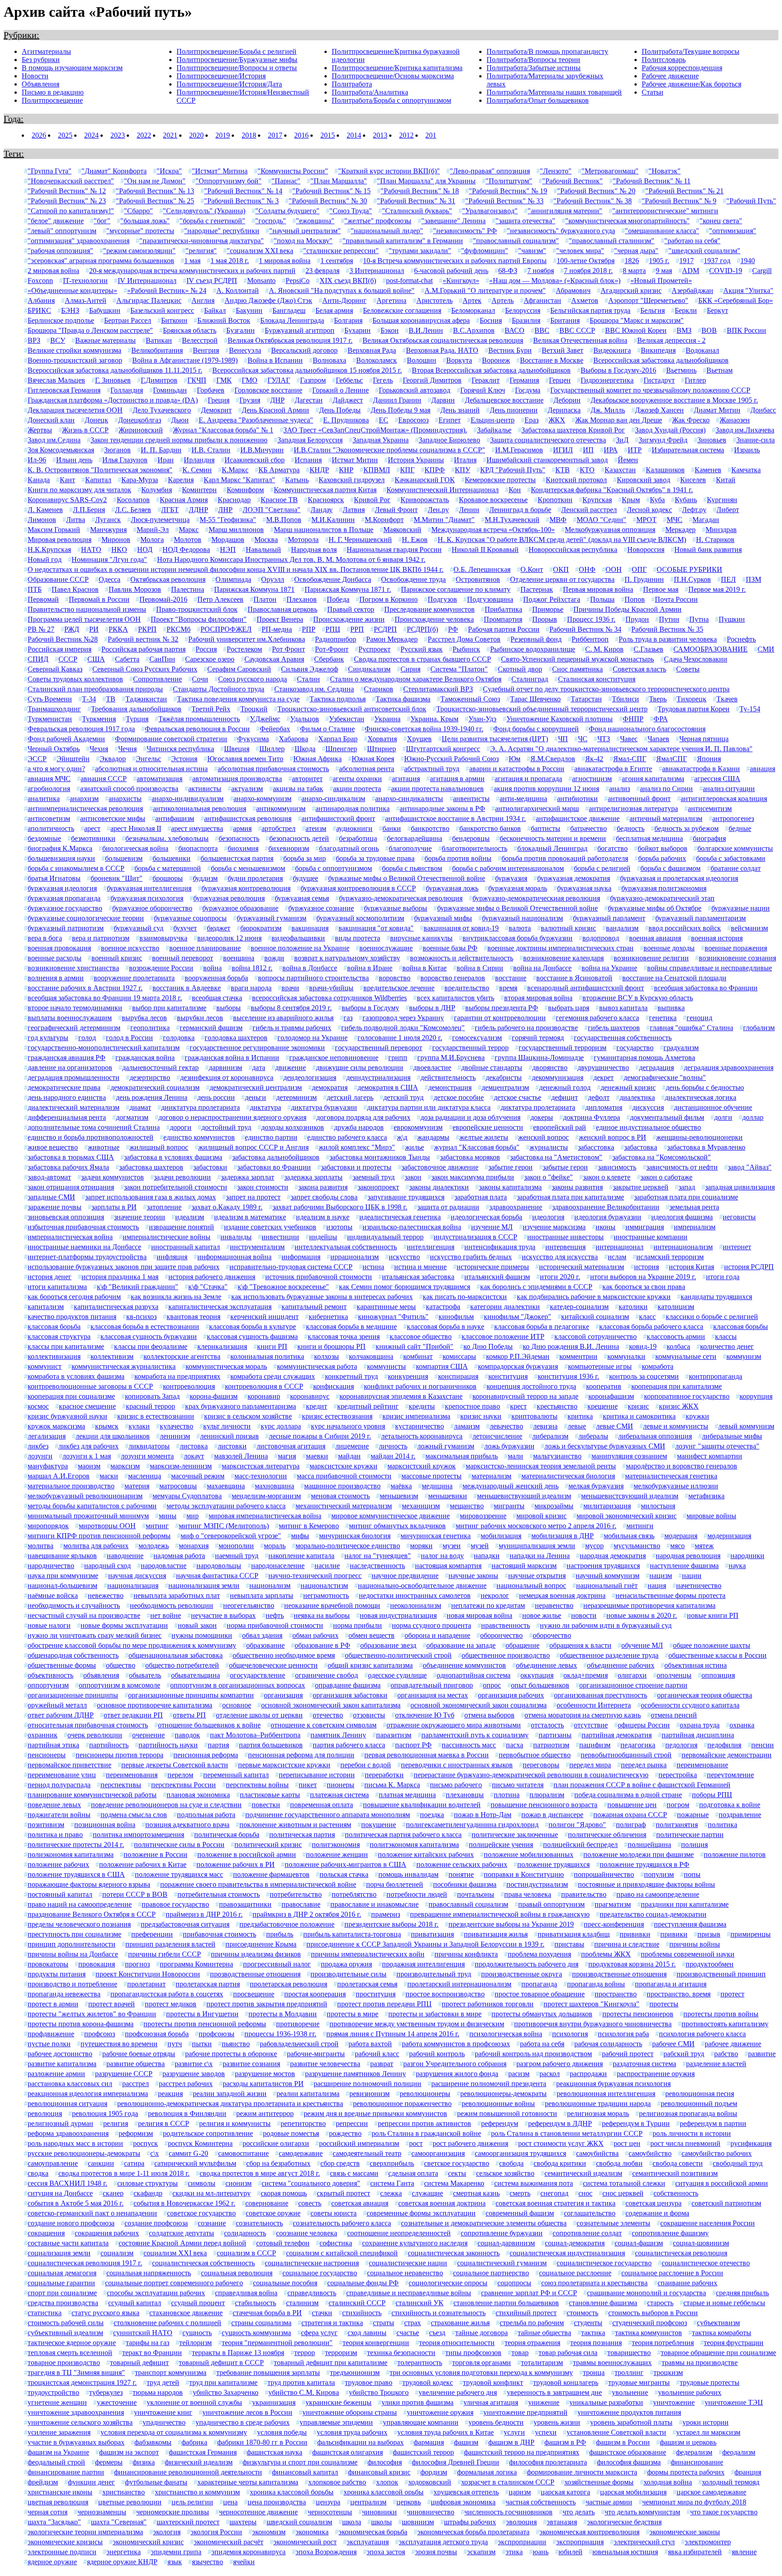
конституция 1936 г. (568, 1376)
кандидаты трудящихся (716, 1297)
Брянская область (190, 330)
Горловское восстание (268, 390)
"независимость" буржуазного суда (561, 231)
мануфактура (48, 1466)
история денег (50, 1277)
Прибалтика (503, 609)
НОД (145, 549)
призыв (709, 1934)
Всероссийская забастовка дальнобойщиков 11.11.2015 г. (115, 370)
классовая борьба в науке (446, 1326)
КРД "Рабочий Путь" (513, 470)
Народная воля (314, 549)
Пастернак (537, 589)
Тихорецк (691, 699)
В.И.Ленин (426, 330)
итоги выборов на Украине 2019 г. (643, 1277)
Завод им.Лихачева (745, 430)
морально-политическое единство (348, 1546)
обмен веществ (372, 1635)
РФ (453, 629)
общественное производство (506, 1655)
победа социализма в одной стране (628, 1795)
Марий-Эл (153, 530)
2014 (354, 135)
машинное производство (342, 1486)
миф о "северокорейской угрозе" (231, 1536)
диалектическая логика (701, 1097)
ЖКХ (557, 420)
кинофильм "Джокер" (517, 1317)
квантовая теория (193, 1317)
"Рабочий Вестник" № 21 (684, 191)
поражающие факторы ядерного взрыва (89, 1884)
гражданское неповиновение (334, 1058)
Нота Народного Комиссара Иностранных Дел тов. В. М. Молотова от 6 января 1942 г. (291, 559)
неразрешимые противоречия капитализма (649, 1605)
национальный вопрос (531, 1585)
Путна (699, 619)
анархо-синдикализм (333, 799)
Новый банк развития (708, 549)
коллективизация (54, 1356)
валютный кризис (568, 928)
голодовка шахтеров (236, 1038)
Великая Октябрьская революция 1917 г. (290, 340)
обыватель (145, 1675)
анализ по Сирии (666, 789)
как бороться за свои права (644, 1287)
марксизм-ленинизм (181, 1466)
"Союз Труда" (351, 211)
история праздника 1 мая (120, 1277)
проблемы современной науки (688, 1954)
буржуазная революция (229, 898)
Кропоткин (555, 500)
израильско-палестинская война (412, 1227)
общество (121, 1665)
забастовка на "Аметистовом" (556, 1157)
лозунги (40, 1456)
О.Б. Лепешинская (482, 569)
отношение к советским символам (324, 1725)
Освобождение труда (413, 579)
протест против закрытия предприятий (267, 2004)
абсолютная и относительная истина (151, 769)
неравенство (554, 1605)
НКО (119, 549)
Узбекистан (347, 719)
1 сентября (337, 261)
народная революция (688, 1556)
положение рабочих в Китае (143, 1864)
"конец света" (721, 221)
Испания (308, 460)
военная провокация (59, 948)
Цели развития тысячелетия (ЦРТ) (495, 739)
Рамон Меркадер (392, 639)
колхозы (327, 1356)
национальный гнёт (607, 1585)
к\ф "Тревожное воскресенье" (283, 1287)
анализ (620, 789)
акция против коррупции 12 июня (546, 789)
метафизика (706, 1496)
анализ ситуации (729, 789)
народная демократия (613, 1556)
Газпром (313, 380)
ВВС (542, 330)
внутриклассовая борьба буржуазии (517, 938)
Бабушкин (105, 310)
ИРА (611, 450)
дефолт (599, 1097)
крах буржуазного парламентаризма (241, 1406)
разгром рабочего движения (560, 2064)
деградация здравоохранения (729, 1067)
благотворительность (474, 848)
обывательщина (195, 1675)
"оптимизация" (733, 231)
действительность (448, 1077)
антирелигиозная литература (633, 808)
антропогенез (733, 818)
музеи (452, 1546)
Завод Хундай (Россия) (670, 430)
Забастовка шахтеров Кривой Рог (573, 430)
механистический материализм (344, 1506)
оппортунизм (48, 1685)
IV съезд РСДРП (212, 281)
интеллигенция (431, 1247)
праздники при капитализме (685, 1904)
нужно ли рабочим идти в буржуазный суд (606, 1625)
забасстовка (596, 1147)
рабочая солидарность (608, 2044)
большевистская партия (237, 858)
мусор (594, 1546)
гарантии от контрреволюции (500, 1018)
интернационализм (683, 1247)
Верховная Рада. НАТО (442, 350)
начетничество (699, 1585)
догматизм (132, 1117)
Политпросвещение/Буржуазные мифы (237, 60)
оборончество (501, 1635)
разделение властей (716, 2064)
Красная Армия (184, 500)
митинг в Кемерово (309, 1526)
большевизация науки (61, 858)
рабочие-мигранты (316, 2054)
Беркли (686, 310)
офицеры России (644, 1725)
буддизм (205, 878)
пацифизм (595, 1745)
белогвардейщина (415, 838)
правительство (584, 1894)
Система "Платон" (459, 669)
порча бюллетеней (395, 1884)
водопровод (601, 938)
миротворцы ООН (107, 1526)
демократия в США (388, 1087)
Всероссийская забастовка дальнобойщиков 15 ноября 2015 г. (307, 370)
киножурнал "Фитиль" (393, 1317)
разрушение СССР (124, 2074)
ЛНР (225, 510)
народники (747, 1556)
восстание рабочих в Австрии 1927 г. (85, 988)
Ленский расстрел (589, 510)
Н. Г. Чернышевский (360, 540)
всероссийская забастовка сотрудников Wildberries (329, 998)
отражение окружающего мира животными (454, 1725)
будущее (305, 878)
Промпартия (503, 619)
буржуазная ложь (452, 888)
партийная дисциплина (698, 1735)
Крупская (597, 500)
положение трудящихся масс (179, 1874)
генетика (663, 1018)
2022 (144, 135)
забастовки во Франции (274, 1167)
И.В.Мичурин (262, 450)
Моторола (303, 540)
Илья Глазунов (125, 460)
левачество (506, 1426)
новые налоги (49, 1625)
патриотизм (551, 1745)
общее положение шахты (712, 1645)
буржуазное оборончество (152, 908)
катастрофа (443, 1307)
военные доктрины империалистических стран (560, 948)
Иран (166, 460)
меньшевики (448, 1496)
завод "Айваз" (750, 1167)
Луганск (108, 520)
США (96, 659)
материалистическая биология (568, 1476)
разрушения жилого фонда (457, 2074)
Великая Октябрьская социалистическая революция (443, 340)
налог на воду (442, 1556)
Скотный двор (520, 669)
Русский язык (422, 649)
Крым (631, 500)
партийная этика (53, 1745)
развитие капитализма (62, 2064)
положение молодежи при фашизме (639, 1854)
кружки (697, 1416)
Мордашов (228, 540)
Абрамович (573, 290)
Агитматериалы (46, 51)
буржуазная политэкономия (664, 888)
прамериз (386, 1914)
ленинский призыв (229, 1436)
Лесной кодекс (649, 510)
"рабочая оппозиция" (60, 251)
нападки (487, 1556)
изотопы (339, 1227)
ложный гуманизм (446, 1446)
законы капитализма (510, 1187)
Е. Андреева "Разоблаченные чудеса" (256, 420)
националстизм (324, 1585)
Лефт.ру (694, 510)
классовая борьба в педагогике (542, 1326)
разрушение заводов (194, 2074)
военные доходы (669, 948)
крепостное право (472, 1406)
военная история (717, 938)
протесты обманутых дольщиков (542, 2014)
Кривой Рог (372, 500)
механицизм (421, 1506)
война (212, 968)
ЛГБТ (170, 510)
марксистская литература (261, 1466)
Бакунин (249, 310)
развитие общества (136, 2064)
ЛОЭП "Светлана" (272, 510)
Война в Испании (275, 360)
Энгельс (148, 759)
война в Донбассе (310, 968)
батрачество (589, 828)
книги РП (272, 1346)
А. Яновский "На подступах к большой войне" (342, 290)
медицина (437, 1486)
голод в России (129, 1038)
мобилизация (501, 1536)
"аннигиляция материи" (565, 211)
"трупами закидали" (420, 251)
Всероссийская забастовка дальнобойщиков (661, 360)
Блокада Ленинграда (292, 320)
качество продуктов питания (72, 1317)
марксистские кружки (343, 1466)
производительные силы (348, 1974)
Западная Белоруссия (310, 440)
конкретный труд (351, 1376)
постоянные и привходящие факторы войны (646, 1884)
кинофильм (456, 1317)
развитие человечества (325, 2064)
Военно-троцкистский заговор (75, 360)
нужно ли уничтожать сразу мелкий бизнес (95, 1635)
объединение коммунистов (464, 1665)
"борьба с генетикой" (212, 221)
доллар (753, 1117)
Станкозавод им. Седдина (314, 689)
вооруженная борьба (216, 978)
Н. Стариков (715, 540)
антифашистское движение (578, 818)
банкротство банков (490, 828)
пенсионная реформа (206, 1755)
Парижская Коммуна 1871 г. (348, 589)
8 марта (634, 271)
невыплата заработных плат (177, 1595)
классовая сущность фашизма (252, 1336)
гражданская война (145, 1058)
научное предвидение (405, 1576)
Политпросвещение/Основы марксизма (393, 76)
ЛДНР (198, 510)
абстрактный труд (432, 769)
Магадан (706, 520)
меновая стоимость (340, 1496)
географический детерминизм (74, 1028)
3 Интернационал (377, 271)
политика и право (55, 1835)
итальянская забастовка (418, 1277)
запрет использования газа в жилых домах (150, 1197)
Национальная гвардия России (394, 549)
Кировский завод (644, 480)
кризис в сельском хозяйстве (248, 1416)
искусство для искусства (560, 1257)
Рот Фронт (288, 649)
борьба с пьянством (412, 868)
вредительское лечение (399, 988)
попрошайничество (604, 1874)
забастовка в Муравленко (706, 1147)
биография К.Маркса (60, 848)
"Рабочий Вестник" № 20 (596, 191)
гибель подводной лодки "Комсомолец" (403, 1028)
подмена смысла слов (134, 1815)
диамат (140, 1107)
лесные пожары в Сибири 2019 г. (320, 1436)
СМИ (766, 649)
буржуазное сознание (321, 908)
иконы (606, 1227)
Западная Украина (381, 440)
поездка (432, 1815)
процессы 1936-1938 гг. (280, 2034)
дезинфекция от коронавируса (227, 1077)
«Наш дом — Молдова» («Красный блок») (555, 281)
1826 (632, 261)
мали (515, 1456)
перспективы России (184, 1785)
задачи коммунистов (112, 1177)
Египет (450, 420)
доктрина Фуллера (591, 1117)
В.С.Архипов (474, 330)
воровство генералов (453, 978)
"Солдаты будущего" (287, 211)
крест (518, 1406)
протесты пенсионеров (638, 2014)
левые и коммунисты (676, 1426)
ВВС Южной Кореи (636, 330)
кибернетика (328, 1317)
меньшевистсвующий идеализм (630, 1496)
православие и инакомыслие (374, 1904)
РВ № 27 (41, 629)
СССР (68, 659)
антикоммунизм (281, 808)
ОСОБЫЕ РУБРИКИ (689, 569)
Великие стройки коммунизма (74, 350)
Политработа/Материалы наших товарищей (554, 92)
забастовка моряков (470, 1157)
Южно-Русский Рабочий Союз (451, 759)
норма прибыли (358, 1625)
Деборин (567, 400)
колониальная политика (267, 1356)
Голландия (127, 390)
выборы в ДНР (432, 1008)
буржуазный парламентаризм (701, 918)
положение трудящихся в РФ (644, 1864)
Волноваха (329, 360)
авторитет (307, 779)
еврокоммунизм (418, 1127)
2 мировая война (53, 271)
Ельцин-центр (493, 420)
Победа (338, 599)
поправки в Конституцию (524, 1874)
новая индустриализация (398, 1615)
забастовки (210, 1167)
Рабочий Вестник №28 (63, 639)
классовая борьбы (741, 1326)
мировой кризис (541, 1516)
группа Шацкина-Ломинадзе (539, 1058)
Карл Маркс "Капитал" (239, 480)
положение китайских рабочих (426, 1854)
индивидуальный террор (385, 1237)
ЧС (583, 739)
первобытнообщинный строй (626, 1755)
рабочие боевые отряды (139, 2054)
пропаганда (539, 1984)
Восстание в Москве (552, 360)
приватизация (432, 1934)
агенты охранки (357, 779)
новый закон (197, 1625)
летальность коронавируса (422, 1436)
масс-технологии (261, 1476)
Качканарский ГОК (425, 480)
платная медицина (407, 1795)
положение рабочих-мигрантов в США (346, 1864)
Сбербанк (329, 659)
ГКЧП (197, 380)
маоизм (89, 1466)
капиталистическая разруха (116, 1307)
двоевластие (432, 1067)
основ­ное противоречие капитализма (155, 1705)
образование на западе (461, 1645)
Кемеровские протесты (500, 480)
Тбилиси (625, 699)
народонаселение (278, 1566)
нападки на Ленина (540, 1556)
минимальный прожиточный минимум (88, 1516)
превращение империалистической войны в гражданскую (500, 1914)
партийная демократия (617, 1735)
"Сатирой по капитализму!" (71, 211)
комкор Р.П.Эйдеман (518, 1356)
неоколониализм (416, 1605)
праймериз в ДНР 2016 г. (204, 1914)
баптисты (546, 828)
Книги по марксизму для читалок (79, 490)
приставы (569, 1944)
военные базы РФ (450, 948)
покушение (379, 1825)
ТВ (111, 699)
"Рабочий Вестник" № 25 (155, 201)
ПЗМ (753, 579)
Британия (565, 320)
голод (87, 1038)
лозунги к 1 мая (87, 1456)
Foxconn (40, 281)
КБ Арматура (279, 470)
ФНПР (633, 719)
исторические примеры (493, 1267)
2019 (223, 135)
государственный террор (470, 1048)
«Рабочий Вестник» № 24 (167, 290)
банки (392, 828)
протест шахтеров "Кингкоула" (591, 2004)
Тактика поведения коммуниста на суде (238, 699)
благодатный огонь (349, 848)
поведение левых (54, 1805)
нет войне (166, 1615)
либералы (593, 1436)
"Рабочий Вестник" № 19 (508, 191)
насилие (327, 1566)
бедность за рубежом (687, 828)
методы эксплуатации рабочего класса (226, 1506)
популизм (659, 1874)
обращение (522, 1645)
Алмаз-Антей (86, 300)
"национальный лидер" (387, 231)
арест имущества (197, 828)
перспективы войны (257, 1785)
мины (168, 1516)
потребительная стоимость (219, 1894)
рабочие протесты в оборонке (231, 2054)
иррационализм (355, 1257)
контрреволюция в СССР (264, 1386)
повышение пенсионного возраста (544, 1805)
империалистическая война (70, 1237)
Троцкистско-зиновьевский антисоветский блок (352, 709)
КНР (346, 470)
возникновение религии (651, 958)
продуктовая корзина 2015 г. (632, 1964)
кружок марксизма (56, 1426)
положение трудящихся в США (76, 1874)
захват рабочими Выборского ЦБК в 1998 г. (340, 1207)
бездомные (44, 838)
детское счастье (517, 1097)
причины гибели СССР (165, 1954)
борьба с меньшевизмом (248, 868)
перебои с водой (366, 1765)
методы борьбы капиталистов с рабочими (92, 1506)
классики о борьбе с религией (712, 1317)
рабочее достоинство (60, 2054)
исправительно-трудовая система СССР (291, 1267)
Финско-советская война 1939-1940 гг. (424, 729)
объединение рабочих (621, 1665)
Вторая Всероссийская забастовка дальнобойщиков (491, 370)
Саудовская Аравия (274, 659)
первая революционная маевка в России (427, 1755)
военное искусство (130, 948)
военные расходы (55, 958)
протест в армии (53, 2004)
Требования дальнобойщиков (136, 709)
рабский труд (684, 2054)
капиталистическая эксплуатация (220, 1307)
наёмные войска (53, 1595)
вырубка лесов (144, 1018)
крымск (107, 1426)
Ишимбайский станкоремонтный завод (547, 460)
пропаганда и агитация (671, 1984)
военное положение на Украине (300, 948)
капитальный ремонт (314, 1307)
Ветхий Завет (563, 350)
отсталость (547, 1725)
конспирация (458, 1376)
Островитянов (478, 579)
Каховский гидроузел (352, 480)
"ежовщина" (315, 221)
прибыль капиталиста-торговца (352, 1934)
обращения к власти (580, 1645)
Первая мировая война (598, 589)
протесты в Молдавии (283, 2014)
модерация (681, 1536)
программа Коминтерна (196, 1964)
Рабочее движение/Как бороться (691, 84)
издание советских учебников (270, 1227)
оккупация (537, 1675)
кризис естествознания (337, 1416)
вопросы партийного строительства (313, 978)
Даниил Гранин (397, 400)
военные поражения (736, 948)
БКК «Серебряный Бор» (736, 300)
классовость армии (676, 1336)
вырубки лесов (200, 1018)
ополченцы (674, 1675)
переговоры (541, 1765)
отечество (328, 1715)
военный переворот (183, 958)
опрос (492, 1685)
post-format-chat (409, 281)
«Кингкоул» (461, 281)
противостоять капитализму (725, 2024)
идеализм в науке (323, 1217)
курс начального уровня (348, 1426)
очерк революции (95, 1735)
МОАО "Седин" (601, 520)
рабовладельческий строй (299, 2044)
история (646, 1267)
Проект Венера (280, 619)
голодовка (179, 1038)
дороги (181, 1127)
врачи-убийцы (331, 988)
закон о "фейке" (548, 1177)
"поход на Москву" (303, 241)
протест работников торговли (488, 2004)
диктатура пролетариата (538, 1107)
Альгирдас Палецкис (149, 300)
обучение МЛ (642, 1645)
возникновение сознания (737, 958)
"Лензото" (556, 171)
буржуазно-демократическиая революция (536, 898)
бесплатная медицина (649, 838)
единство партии (271, 1137)
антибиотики (577, 799)
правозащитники (245, 1904)
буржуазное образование (240, 908)
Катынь (297, 480)
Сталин (308, 679)
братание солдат (736, 868)
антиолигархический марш (537, 808)
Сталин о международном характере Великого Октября (416, 679)
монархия (194, 1546)
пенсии (763, 1745)
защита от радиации (448, 1207)
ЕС (384, 420)
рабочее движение (733, 2044)
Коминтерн (199, 490)
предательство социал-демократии (653, 1914)
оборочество (552, 1635)
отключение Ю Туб (425, 1715)
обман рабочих (315, 1635)
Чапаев (658, 739)
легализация (47, 1436)
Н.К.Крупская (49, 549)
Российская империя (60, 649)
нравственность (505, 1625)
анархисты (125, 799)
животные (104, 1147)
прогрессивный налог (277, 1964)
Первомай (43, 599)
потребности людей (417, 1894)
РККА (118, 629)
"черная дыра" (636, 251)
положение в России (155, 1854)
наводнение (125, 1556)
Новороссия (646, 549)
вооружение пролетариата (134, 978)
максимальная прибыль (462, 1456)
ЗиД (622, 440)
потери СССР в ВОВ (135, 1894)
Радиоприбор (336, 639)
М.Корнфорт (384, 520)
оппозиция (718, 1675)
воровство (395, 978)
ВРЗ (34, 340)
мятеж (704, 1546)
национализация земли (204, 1585)
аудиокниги (354, 828)
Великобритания (157, 350)
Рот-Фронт (332, 649)
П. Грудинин (644, 579)
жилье (415, 1147)
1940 (748, 261)
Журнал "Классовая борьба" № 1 (223, 430)
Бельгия (653, 310)
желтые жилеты (484, 1137)
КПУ (463, 470)
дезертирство (150, 1077)
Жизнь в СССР (85, 430)
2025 (65, 135)
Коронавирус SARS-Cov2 (67, 500)
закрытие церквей (641, 1187)
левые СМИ (615, 1426)
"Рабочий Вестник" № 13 (155, 191)
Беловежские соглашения (402, 310)
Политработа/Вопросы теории (533, 60)
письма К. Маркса (392, 1785)
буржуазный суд (138, 928)
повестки (266, 1805)
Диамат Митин (717, 410)
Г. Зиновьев (113, 380)
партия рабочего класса (349, 1745)
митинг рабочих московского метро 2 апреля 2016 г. (536, 1526)
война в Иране (370, 968)
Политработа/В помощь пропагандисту (547, 51)
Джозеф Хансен (659, 410)
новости (584, 1615)
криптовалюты (534, 1416)
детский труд (403, 1097)
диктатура (265, 1107)
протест (732, 1994)
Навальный (263, 549)
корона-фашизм (214, 1396)
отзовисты (369, 1715)
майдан (349, 1456)
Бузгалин (241, 330)
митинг (157, 1526)
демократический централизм (256, 1087)
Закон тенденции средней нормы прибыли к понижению (179, 440)
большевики (172, 858)
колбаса (678, 1346)
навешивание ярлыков (62, 1556)
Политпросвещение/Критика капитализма (397, 68)
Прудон (637, 619)
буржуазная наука (584, 888)
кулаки (139, 1426)
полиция (694, 1844)
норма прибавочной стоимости (275, 1625)
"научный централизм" (305, 231)
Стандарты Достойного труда (219, 689)
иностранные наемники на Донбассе (84, 1247)
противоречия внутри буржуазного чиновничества (593, 2024)
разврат (382, 2064)
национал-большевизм (62, 1585)
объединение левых (546, 1665)
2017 (275, 135)
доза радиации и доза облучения (470, 1117)
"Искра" (169, 171)
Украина (387, 719)
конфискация (334, 1386)
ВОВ (709, 330)
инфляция (172, 1257)
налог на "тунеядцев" (378, 1556)
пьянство (236, 2044)
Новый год (45, 559)
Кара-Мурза (140, 480)
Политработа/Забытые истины (534, 68)
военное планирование (205, 948)
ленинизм (175, 1436)
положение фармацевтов (271, 1874)
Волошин (422, 360)
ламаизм (467, 1426)
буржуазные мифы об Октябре (655, 908)
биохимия (243, 848)
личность (393, 1446)
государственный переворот (379, 1048)
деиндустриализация (378, 1077)
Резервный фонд (536, 639)
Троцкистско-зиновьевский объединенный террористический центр (542, 709)
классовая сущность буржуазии (149, 1336)
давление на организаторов (70, 1067)
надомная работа (179, 1556)
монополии (236, 1546)
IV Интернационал (147, 281)
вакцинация (310, 928)
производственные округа (522, 1974)
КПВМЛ (377, 470)
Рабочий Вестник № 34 (585, 629)
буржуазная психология (147, 898)
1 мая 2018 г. (230, 261)
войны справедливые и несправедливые (710, 968)
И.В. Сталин (211, 450)
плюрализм (547, 1795)
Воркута (459, 360)
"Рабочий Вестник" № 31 (416, 201)
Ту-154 (750, 709)
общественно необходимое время (284, 1655)
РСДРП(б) (422, 629)
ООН (614, 569)
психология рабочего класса (702, 2034)
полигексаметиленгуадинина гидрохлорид (472, 1825)
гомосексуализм (477, 1038)
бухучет (185, 928)
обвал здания (262, 1635)
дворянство (550, 1067)
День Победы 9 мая (401, 410)
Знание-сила (756, 440)
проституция (376, 1994)
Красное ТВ (279, 500)
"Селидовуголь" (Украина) (204, 211)
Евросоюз (413, 420)
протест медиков (171, 2004)
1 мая (192, 261)
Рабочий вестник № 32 (143, 639)
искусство (404, 1257)
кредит (317, 1406)
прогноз (137, 1964)
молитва (41, 1546)
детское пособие (459, 1097)
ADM (691, 271)
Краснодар (234, 500)
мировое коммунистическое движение (391, 1516)
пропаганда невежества (64, 1994)
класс (647, 1317)
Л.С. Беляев (133, 510)
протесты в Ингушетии (202, 2014)
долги (723, 1117)
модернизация (729, 1536)
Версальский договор (304, 350)
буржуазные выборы (396, 908)
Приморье (548, 609)
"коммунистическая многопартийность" (627, 221)
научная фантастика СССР (217, 1576)
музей (480, 1546)
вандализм (622, 928)
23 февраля (322, 271)
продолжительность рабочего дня (527, 1964)
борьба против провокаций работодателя (565, 858)
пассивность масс (469, 1745)
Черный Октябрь (54, 749)
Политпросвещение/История (221, 76)
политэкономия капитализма (414, 1844)
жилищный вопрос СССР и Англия (253, 1147)
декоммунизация (558, 1077)
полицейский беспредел (580, 1844)
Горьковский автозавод (415, 390)
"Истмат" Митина (220, 171)
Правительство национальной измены (87, 609)
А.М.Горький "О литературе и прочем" (485, 290)
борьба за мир (305, 858)
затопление (164, 1207)
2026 (39, 135)
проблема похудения (539, 1954)
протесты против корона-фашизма (81, 2024)
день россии (216, 1097)
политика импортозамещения (138, 1835)
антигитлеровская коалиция (724, 799)
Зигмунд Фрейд (663, 440)
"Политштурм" (509, 181)
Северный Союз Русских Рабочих (145, 669)
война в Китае (424, 968)
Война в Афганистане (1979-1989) (185, 360)
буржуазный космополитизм (360, 918)
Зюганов (117, 450)
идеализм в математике (250, 1217)
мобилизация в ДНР (563, 1536)
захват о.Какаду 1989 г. (227, 1207)
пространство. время (679, 1994)
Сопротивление (157, 679)
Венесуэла (245, 350)
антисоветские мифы (113, 818)
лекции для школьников (113, 1436)
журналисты (549, 1147)
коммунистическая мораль (226, 1366)
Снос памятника (577, 669)
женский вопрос (544, 1137)
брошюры (168, 878)
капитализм (46, 1307)
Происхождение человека (434, 619)
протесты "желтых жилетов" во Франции (92, 2014)
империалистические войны (167, 1237)
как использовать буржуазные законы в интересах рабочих (322, 1297)
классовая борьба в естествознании (145, 1326)
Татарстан (586, 699)
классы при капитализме (66, 1346)
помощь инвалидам (408, 1874)
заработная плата (481, 1197)
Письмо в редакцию (53, 92)
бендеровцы (471, 838)
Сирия (410, 669)
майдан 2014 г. (393, 1456)
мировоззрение (483, 1516)
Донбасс (763, 410)
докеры (542, 1117)
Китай (726, 480)
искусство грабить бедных (471, 1257)
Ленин (469, 510)
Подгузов (442, 599)
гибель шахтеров (614, 1028)
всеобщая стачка (217, 998)
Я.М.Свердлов (553, 759)
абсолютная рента (367, 769)
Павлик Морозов (135, 589)
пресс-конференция (614, 1924)
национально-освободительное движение (422, 1585)
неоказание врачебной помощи (332, 1605)
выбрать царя (569, 1008)
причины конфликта (466, 1954)
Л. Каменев (45, 510)
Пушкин (732, 619)
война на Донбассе (542, 968)
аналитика (44, 799)
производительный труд (434, 1974)
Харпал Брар (338, 739)
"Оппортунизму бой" (229, 181)
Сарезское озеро (210, 659)
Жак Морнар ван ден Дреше (619, 420)
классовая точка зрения (344, 1336)
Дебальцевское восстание (504, 400)
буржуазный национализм (522, 918)
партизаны (555, 1735)
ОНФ (587, 569)
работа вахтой (370, 2044)
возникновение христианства (73, 968)
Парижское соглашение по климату (456, 589)
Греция (219, 400)
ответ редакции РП (133, 1715)
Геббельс (349, 380)
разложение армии (56, 2074)
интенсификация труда (500, 1247)
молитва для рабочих (96, 1546)
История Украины (416, 460)
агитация (406, 779)
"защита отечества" (525, 221)
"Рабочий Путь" (751, 201)
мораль (275, 1546)
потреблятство (354, 1894)
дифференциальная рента (67, 1117)
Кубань (686, 500)
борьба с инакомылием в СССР (76, 868)
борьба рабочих (662, 858)
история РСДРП (749, 1267)
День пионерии (514, 410)
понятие (461, 1874)
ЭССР (37, 759)
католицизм (676, 1307)
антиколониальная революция (200, 808)
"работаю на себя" (692, 241)
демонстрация (450, 1087)
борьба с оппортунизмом (334, 868)
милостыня (658, 1506)
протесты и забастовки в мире (435, 2014)
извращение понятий (181, 1227)
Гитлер (695, 380)
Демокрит (216, 410)
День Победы (340, 410)
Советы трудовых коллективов (75, 679)
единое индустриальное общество (648, 1127)
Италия (465, 460)
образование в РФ (322, 1645)
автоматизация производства (237, 779)
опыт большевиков (540, 1685)
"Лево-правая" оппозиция (490, 171)
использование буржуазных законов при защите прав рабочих (124, 1267)
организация (283, 1695)
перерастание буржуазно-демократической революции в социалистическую (531, 1775)
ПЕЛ (728, 579)
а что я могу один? (56, 769)
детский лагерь (350, 1097)
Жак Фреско (691, 420)
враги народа (251, 988)
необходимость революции (172, 1605)
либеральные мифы (732, 1436)
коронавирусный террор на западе (525, 1396)
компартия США (442, 1366)
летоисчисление (497, 1436)
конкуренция (408, 1376)
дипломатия (604, 1107)
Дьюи (180, 420)
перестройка (678, 1775)
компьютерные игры (600, 1366)
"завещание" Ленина (453, 221)
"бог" (102, 221)
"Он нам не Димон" (155, 181)
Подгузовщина (490, 599)
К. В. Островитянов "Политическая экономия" (100, 470)
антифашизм (175, 818)
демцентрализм (505, 1087)
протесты (664, 2004)
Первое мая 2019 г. (717, 589)
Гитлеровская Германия (64, 390)
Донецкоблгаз (140, 420)
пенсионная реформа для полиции (301, 1755)
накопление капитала (301, 1556)
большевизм (124, 858)
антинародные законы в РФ (442, 808)
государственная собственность (623, 1038)
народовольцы (219, 1566)
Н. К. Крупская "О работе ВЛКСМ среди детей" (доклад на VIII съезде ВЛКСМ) (562, 540)
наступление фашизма (684, 1566)
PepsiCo (298, 281)
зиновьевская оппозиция (66, 1217)
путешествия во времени (119, 2044)
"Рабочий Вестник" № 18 (420, 191)
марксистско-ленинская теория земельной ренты (541, 1466)
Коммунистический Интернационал (443, 490)
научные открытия (537, 1576)
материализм (491, 1476)
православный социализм (468, 1904)
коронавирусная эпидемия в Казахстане (401, 1396)
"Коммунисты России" (293, 171)
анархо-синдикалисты (409, 799)
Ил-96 (37, 460)
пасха (515, 1745)
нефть (275, 1615)
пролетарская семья (367, 1984)
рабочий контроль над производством (533, 2054)
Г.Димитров (159, 380)
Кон (515, 490)
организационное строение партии (633, 1685)
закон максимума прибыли (473, 1177)
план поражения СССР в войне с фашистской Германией (642, 1785)
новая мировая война (479, 1615)
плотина (507, 1795)
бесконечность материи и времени (553, 838)
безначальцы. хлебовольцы (167, 838)
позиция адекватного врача (187, 1825)
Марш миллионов (236, 530)
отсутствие (591, 1725)
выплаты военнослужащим (70, 1018)
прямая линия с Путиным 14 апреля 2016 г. (393, 2034)
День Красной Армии (275, 410)
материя (137, 1486)
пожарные (693, 1815)
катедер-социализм (579, 1307)
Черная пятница (704, 739)
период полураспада (59, 1785)
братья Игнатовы (54, 878)
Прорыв (545, 619)
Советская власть (639, 669)
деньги (255, 1097)
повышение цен (632, 1805)
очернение (148, 1735)
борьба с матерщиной (168, 868)
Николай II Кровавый (485, 549)
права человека (528, 1894)
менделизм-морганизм (266, 1496)
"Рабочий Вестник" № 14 (243, 191)
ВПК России (746, 330)
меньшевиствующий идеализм (524, 1496)
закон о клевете (607, 1177)
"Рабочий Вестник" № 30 (328, 201)
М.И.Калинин (333, 520)
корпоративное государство (687, 1396)
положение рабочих (58, 1864)
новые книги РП (713, 1615)
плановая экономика (198, 1795)
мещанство (467, 1506)
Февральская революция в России (197, 729)
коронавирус (310, 1396)
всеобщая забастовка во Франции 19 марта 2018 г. (105, 998)
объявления (101, 1675)
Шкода (305, 749)
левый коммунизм (746, 1426)
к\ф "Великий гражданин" (138, 1287)
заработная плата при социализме (686, 1197)
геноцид (699, 1018)
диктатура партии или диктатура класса (429, 1107)
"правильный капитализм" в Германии (403, 241)
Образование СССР (58, 579)
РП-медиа (277, 629)
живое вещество (53, 1147)
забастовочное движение (440, 1167)
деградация (656, 1067)
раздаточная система (644, 2064)
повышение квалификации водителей (422, 1805)
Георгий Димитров (432, 380)
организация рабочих (511, 1695)
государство (635, 1048)
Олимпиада (233, 579)
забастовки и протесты (356, 1167)
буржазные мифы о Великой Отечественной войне (407, 878)
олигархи (632, 1675)
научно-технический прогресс (315, 1576)
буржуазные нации (741, 908)
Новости (35, 76)
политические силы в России (179, 1844)
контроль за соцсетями (644, 1376)
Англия (203, 300)
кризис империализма (416, 1416)
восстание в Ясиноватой (574, 978)
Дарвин (443, 400)
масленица (145, 1476)
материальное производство (71, 1486)
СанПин (162, 659)
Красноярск (326, 500)
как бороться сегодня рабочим (74, 1297)
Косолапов (133, 500)
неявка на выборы (322, 1615)
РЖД (72, 629)
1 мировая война (285, 261)
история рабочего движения (212, 1277)
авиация (763, 769)
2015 (328, 135)
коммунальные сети (686, 1356)
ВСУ (58, 340)
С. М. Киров (604, 649)
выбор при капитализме (169, 1008)
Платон (265, 599)
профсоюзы (217, 2034)
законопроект (378, 1187)
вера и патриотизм (101, 938)
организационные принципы (73, 1695)
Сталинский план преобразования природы (95, 689)
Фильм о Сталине (327, 729)
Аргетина (391, 300)
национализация (133, 1585)
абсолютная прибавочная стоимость (273, 769)
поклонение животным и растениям (295, 1825)
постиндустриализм (537, 1884)
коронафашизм (611, 1396)
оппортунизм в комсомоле (119, 1685)
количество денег (727, 1346)
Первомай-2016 (163, 599)
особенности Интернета (594, 1705)
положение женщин (337, 1854)
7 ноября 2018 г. (588, 271)
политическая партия (302, 1835)
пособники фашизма (465, 1884)
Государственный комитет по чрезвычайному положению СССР (650, 390)
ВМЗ (684, 330)
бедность (631, 828)
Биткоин (174, 320)
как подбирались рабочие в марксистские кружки (594, 1297)
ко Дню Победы (488, 1346)
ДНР (277, 400)
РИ (94, 629)
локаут (194, 1456)
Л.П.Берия (89, 510)
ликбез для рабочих (88, 1446)
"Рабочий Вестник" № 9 (679, 201)
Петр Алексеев (220, 599)
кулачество (176, 1426)
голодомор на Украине (312, 1038)
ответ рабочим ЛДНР (61, 1715)
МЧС (675, 520)
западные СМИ (51, 1197)
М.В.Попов (284, 520)
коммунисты (386, 1366)
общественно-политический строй (398, 1655)
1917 (687, 261)
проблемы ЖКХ (606, 1954)
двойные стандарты (492, 1067)
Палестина (188, 589)
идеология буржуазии (608, 1217)
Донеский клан (51, 420)
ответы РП (189, 1715)
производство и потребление (72, 1984)
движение (291, 1067)
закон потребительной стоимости (176, 1187)
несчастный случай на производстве (84, 1615)
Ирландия (199, 460)
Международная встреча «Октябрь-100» (493, 530)
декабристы (504, 1077)
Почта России (676, 599)
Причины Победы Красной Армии (627, 609)
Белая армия (334, 310)
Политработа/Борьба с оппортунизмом (391, 100)
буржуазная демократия (574, 878)
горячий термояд (538, 1038)
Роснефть (741, 639)
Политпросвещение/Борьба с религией (236, 51)
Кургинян (722, 500)
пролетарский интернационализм (459, 1984)
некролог (495, 1595)
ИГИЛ (563, 450)
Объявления (41, 84)
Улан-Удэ (482, 719)
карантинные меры (386, 1307)
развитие (762, 2054)
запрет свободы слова (324, 1197)
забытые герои (565, 1167)
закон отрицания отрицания (71, 1187)
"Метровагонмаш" (610, 171)
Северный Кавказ (55, 669)
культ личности (227, 1426)
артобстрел (279, 828)
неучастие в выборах (223, 1615)
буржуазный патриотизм (66, 928)
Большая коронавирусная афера (421, 320)
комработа (658, 1366)
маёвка (401, 1486)
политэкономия (336, 1844)
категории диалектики (505, 1307)
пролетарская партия (208, 1984)
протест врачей (112, 2004)
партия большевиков (271, 1745)
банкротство (430, 828)
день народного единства (67, 1097)
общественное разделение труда (609, 1655)
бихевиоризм (289, 848)
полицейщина (649, 1844)
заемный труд (374, 1177)
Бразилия (526, 320)
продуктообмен (710, 1964)
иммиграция (645, 1227)
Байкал (215, 310)
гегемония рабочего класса (597, 1018)
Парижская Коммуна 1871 (254, 589)
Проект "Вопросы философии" (199, 619)
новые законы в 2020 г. (642, 1615)
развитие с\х (194, 2064)
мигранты (509, 1506)
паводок (187, 1735)
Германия (524, 380)
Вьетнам (720, 370)
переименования (132, 1775)
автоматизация (160, 779)
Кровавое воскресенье (493, 500)
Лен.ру (438, 510)
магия (287, 1456)
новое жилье (542, 1615)
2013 (380, 135)
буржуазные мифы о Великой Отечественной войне (517, 908)
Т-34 (89, 699)
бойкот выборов (663, 848)
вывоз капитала (623, 1008)
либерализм (550, 1436)
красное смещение (87, 1406)
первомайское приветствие (69, 1765)
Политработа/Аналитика (370, 92)
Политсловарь (664, 60)
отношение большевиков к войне (209, 1725)
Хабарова (293, 739)
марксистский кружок (422, 1466)
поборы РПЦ (712, 1795)
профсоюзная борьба (157, 2034)
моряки (421, 1546)
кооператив (604, 1386)
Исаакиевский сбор (255, 460)
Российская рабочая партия (143, 649)
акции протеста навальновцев (437, 789)
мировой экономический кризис (627, 1516)
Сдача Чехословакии (696, 659)
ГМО (250, 380)
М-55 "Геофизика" (228, 520)
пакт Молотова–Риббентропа (255, 1735)
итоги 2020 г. (560, 1277)
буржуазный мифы (443, 918)
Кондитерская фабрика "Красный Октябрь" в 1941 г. (612, 490)
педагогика (638, 1745)
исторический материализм (582, 1267)
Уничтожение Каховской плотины (560, 719)
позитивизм (46, 1825)
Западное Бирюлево (449, 440)
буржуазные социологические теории (86, 918)
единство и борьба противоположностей (91, 1137)
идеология (548, 1217)
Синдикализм (369, 669)
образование (265, 1645)
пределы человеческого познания (79, 1924)
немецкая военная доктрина (562, 1595)
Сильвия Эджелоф (310, 669)
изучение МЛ (492, 1227)
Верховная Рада (372, 350)
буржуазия (511, 878)
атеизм (316, 828)
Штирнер (381, 749)
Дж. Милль (608, 410)
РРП (357, 629)
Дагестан (309, 400)
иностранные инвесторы (565, 1237)
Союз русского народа (253, 679)
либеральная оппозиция (655, 1436)
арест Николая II (136, 828)
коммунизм (744, 1356)
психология (570, 2034)
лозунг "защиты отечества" (717, 1446)
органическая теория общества (705, 1695)
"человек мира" (580, 251)
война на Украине (609, 968)
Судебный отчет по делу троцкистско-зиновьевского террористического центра (606, 689)
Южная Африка (317, 759)
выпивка (671, 1008)
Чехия (99, 749)
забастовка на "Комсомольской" (662, 1157)
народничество (51, 1566)
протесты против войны (721, 2014)
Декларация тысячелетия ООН (75, 410)
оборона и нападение (437, 1635)
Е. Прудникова (346, 420)
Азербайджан (692, 290)
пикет (308, 1785)
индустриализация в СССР (475, 1237)
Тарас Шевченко (535, 699)
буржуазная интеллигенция (149, 888)
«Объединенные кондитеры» (72, 290)
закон (413, 1177)
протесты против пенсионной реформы (205, 2024)
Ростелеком (244, 649)
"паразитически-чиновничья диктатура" (202, 241)
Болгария (348, 320)
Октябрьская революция (168, 579)
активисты (205, 789)
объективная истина (696, 1665)
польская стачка (344, 1874)
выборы (229, 1008)
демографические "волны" (665, 1077)
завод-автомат (49, 1177)
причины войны (695, 1944)
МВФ (558, 520)
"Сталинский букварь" (417, 211)
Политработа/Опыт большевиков (538, 100)
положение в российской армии (247, 1854)
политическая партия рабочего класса (403, 1835)
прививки (635, 1934)
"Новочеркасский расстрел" (71, 181)
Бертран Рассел (128, 320)
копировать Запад (152, 1396)
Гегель (383, 380)
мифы (300, 1536)
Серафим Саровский (239, 669)
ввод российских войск (685, 928)
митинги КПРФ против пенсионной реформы (99, 1536)
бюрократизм (261, 928)
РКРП (147, 629)
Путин (669, 619)
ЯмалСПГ (672, 759)
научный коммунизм (608, 1576)
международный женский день (510, 1486)
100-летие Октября (586, 261)
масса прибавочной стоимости (344, 1476)
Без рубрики (41, 60)
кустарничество (420, 1426)
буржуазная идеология (62, 888)
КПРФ (435, 470)
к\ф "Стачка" (208, 1287)
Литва (76, 520)
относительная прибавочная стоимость (88, 1725)
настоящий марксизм (524, 1566)
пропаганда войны (596, 1984)
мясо (677, 1546)
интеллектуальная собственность (346, 1247)
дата (259, 1067)
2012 (406, 135)
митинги (640, 1526)
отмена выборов (489, 1715)
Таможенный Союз (470, 699)
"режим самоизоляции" (139, 251)
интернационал (620, 1247)
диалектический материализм (74, 1107)
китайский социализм (595, 1317)
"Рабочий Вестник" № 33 (504, 201)
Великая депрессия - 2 (671, 340)
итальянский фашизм (497, 1277)
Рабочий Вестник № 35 (667, 629)
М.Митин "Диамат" (444, 520)
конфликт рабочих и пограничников (420, 1386)
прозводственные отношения (255, 1974)
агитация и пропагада (528, 779)
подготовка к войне (730, 1805)
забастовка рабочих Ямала (68, 1167)
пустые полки (49, 2044)
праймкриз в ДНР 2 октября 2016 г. (307, 1914)
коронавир (264, 1396)
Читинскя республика (180, 749)
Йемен (628, 460)
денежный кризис (628, 1087)
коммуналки (626, 1356)
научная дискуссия (137, 1576)
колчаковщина (371, 1356)
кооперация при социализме (71, 1396)
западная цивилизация (740, 1187)
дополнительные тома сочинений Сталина (94, 1127)
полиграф (631, 1825)
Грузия (250, 400)
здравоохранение (516, 1207)
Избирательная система (688, 450)
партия (218, 1745)
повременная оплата (322, 1805)
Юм (515, 759)
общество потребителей (182, 1665)
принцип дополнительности (72, 1944)
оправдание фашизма (348, 1685)
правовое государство (175, 1904)
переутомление (730, 1775)
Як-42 (594, 759)
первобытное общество (535, 1755)
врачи (290, 988)
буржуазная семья (302, 898)
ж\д (402, 1137)
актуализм (247, 789)
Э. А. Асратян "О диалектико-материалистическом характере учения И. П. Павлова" (621, 749)
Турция (137, 719)
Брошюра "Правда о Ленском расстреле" (90, 330)
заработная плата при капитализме (570, 1197)
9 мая (664, 271)
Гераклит (486, 380)
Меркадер (680, 530)
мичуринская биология (355, 1536)
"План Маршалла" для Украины (426, 181)
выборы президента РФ (502, 1008)
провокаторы (48, 1964)
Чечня (127, 749)
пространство (616, 1994)
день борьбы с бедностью (705, 1087)
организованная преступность (601, 1695)
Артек (472, 300)
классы (726, 1336)
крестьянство (557, 1406)
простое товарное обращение (540, 1994)
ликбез (38, 1446)
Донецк (96, 420)
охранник (43, 1735)
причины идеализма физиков (256, 1954)
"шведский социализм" (704, 251)
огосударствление (257, 1675)
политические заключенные (515, 1835)
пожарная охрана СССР (630, 1815)
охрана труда (700, 1725)
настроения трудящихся (603, 1566)
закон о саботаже (666, 1177)
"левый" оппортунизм (62, 231)
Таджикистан (146, 699)
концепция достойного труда (531, 1386)
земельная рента (694, 1207)
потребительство (296, 1894)
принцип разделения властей (170, 1944)
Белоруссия (523, 310)
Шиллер (272, 749)
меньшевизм (399, 1496)
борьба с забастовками (731, 858)
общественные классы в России (718, 1655)
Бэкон (390, 330)
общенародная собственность (73, 1655)
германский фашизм (211, 1028)
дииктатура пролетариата (200, 1107)
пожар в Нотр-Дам (483, 1815)
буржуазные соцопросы (190, 918)
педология (681, 1745)
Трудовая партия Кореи (694, 709)
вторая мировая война (538, 998)
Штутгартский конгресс (443, 749)
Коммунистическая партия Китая (325, 490)
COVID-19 (726, 271)
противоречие (298, 2024)
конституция (508, 1376)
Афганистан (542, 300)
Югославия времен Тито (245, 759)
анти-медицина (523, 799)
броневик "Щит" (117, 878)
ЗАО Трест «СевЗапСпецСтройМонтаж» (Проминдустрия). (375, 430)
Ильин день (74, 460)
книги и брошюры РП (331, 1346)
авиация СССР (104, 779)
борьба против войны (458, 858)
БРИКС (39, 310)
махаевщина (226, 1486)
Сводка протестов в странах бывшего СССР (422, 659)
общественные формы (62, 1665)
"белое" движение (56, 221)
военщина (239, 958)
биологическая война (135, 848)
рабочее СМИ (673, 2044)
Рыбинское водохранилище (533, 649)
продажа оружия (346, 1964)
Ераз (532, 420)
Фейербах (275, 729)
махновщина (274, 1486)
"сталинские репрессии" (341, 251)
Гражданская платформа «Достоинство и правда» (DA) (113, 400)
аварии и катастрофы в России (517, 769)
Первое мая (661, 589)
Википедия (658, 350)
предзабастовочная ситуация (185, 1924)
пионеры (341, 1785)
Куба (657, 500)
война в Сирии (480, 968)
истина (373, 1267)
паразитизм (394, 1735)
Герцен (560, 380)
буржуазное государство (65, 908)
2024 (91, 135)
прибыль (280, 1934)
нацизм (661, 1576)
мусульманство (637, 1546)
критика (580, 1416)
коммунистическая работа (317, 1366)
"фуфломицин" (485, 251)
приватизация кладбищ (574, 1934)
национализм (270, 1585)
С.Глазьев (648, 649)
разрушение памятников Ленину (355, 2074)
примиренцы (751, 1934)
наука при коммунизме (63, 1576)
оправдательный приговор (432, 1685)
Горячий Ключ (483, 390)
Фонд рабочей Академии (66, 739)
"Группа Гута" (50, 171)
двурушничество (603, 1067)
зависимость (617, 1167)
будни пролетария (255, 878)
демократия (330, 1087)
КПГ (407, 470)
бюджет (219, 928)
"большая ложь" (145, 221)
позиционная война (105, 1825)
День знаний (460, 410)
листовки (232, 1446)
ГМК (224, 380)
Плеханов (302, 599)
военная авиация (655, 938)
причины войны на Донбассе (73, 1954)
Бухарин (358, 330)
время (508, 988)
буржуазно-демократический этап (662, 898)
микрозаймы (554, 1506)
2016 (301, 135)
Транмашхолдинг (54, 709)
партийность (109, 1745)
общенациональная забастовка (176, 1655)
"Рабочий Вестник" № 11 (652, 181)
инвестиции (280, 1237)
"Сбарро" (138, 211)
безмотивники (93, 838)
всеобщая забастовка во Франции (706, 988)
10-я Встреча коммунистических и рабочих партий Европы (455, 261)
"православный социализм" (516, 241)
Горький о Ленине (341, 390)
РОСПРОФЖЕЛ (226, 629)
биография (709, 838)
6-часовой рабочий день (451, 271)
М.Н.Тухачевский (512, 520)
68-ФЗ (508, 271)
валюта (520, 928)
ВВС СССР (577, 330)
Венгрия (206, 350)
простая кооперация (315, 1994)
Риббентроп (590, 639)
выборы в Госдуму (370, 1008)
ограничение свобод (327, 1675)
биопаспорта (198, 848)
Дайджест (348, 400)
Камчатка (746, 470)
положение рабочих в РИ (236, 1864)
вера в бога (45, 938)
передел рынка (644, 1765)
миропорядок (48, 1526)
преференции (152, 1934)
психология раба (623, 2034)
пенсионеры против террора (119, 1755)
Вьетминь (681, 370)
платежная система (339, 1795)
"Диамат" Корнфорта (114, 171)
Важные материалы (105, 340)
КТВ (563, 470)
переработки (384, 1775)
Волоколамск (377, 360)
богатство (613, 848)
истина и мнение (420, 1267)
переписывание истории (317, 1775)
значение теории (140, 1217)
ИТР (635, 450)
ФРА (661, 719)
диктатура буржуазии (324, 1107)
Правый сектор (351, 609)
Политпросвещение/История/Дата (229, 84)
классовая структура (59, 1336)
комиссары (459, 1356)
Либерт (728, 510)
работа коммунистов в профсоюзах (456, 2044)
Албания (41, 300)
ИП (588, 450)
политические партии (690, 1835)
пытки (202, 2044)
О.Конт (532, 569)
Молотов (188, 540)
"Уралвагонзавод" (490, 211)
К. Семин (197, 470)
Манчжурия (108, 530)
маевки (317, 1456)
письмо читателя (518, 1785)
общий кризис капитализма (370, 1665)
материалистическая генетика (671, 1476)
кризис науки (481, 1416)
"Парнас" (286, 181)
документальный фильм (667, 1117)
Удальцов (305, 719)
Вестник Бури (510, 350)
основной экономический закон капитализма (331, 1705)
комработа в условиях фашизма (76, 1376)
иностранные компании (651, 1237)
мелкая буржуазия (596, 1486)
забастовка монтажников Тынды (380, 1157)
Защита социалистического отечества (548, 440)
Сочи (200, 679)
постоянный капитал (60, 1894)
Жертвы (40, 430)
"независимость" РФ (465, 231)
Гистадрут (659, 380)
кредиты (422, 1406)
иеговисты (739, 1217)
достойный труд (226, 1127)
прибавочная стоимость (219, 1934)
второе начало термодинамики (75, 1008)
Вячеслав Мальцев (56, 380)
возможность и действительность (462, 958)
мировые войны (711, 1516)
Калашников (665, 470)
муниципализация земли (537, 1546)
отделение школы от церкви (259, 1715)
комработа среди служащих (273, 1376)
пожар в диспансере (552, 1815)
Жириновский (141, 430)
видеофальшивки (298, 938)
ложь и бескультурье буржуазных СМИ (605, 1446)
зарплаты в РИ (114, 1207)
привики (674, 1934)
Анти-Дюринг (344, 300)
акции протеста (357, 789)
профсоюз (100, 2034)
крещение (603, 1406)
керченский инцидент (265, 1317)
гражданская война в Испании (232, 1058)
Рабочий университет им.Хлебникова (247, 639)
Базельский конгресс (162, 310)
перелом (180, 1775)
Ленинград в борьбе (520, 510)
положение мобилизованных (529, 1854)
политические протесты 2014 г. (76, 1844)
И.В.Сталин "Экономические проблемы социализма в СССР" (389, 450)
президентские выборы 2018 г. (391, 1924)
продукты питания (57, 1974)
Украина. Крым (434, 719)
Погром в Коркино (389, 599)
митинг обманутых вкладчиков (397, 1526)
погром (678, 1805)
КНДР (319, 470)
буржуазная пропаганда (64, 898)
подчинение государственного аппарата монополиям (328, 1815)
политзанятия (677, 1825)
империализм (695, 1227)
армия (242, 828)
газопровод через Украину (403, 1018)
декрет (603, 1077)
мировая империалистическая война (265, 1516)
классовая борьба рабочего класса (651, 1326)
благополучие (410, 848)
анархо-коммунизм (262, 799)
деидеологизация (310, 1077)
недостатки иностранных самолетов (415, 1595)
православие (301, 1904)
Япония (709, 759)
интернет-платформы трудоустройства (87, 1257)
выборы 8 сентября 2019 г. (291, 1008)
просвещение (254, 1994)
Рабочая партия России (504, 629)
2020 (196, 135)
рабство (726, 2054)
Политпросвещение (52, 100)
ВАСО (515, 330)
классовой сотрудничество (596, 1336)
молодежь (154, 1546)
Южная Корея (373, 759)
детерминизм (296, 1097)
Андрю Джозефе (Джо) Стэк (268, 300)
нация (657, 1585)
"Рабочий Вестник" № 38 (593, 201)
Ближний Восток (224, 320)
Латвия (354, 510)
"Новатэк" (665, 171)
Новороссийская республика (573, 549)
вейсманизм (749, 928)
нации (692, 1576)
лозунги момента (147, 1456)
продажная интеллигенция (423, 1964)
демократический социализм (155, 1087)
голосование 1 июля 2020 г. (400, 1038)
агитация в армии (457, 779)
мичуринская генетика (436, 1536)
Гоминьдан (170, 390)
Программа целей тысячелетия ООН (84, 619)
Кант (67, 480)
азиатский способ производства (129, 789)
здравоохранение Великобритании (606, 1207)
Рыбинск (466, 649)
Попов (635, 599)
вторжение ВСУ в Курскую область (638, 998)
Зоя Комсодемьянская (61, 450)
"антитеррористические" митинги (665, 211)
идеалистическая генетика (400, 1217)
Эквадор (113, 759)
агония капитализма (653, 779)
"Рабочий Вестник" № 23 (67, 201)
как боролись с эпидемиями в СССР (536, 1287)
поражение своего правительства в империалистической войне (258, 1884)
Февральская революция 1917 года (81, 729)
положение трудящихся (553, 1864)
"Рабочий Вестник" (572, 181)
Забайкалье (494, 430)
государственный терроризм (563, 1048)
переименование (702, 1765)
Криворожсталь (425, 500)
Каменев (708, 470)
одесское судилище (397, 1675)
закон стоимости (263, 1187)
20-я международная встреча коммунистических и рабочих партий (192, 271)
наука (737, 1566)
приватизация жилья (496, 1934)
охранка (742, 1725)
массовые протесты (432, 1476)
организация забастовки (350, 1695)
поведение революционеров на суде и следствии (166, 1805)
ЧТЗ (604, 739)
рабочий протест (628, 2054)
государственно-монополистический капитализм (104, 1048)
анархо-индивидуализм (188, 799)
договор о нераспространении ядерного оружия (232, 1117)
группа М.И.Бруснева (451, 1058)
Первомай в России (99, 599)
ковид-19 (643, 1346)
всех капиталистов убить (455, 998)
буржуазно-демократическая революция (401, 898)
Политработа (352, 84)
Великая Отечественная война (580, 340)
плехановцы (465, 1795)
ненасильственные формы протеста (670, 1595)
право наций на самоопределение (80, 1904)
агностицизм (592, 779)
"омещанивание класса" (662, 231)
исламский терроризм (670, 1257)
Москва (266, 540)
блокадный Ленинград (552, 848)
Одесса (110, 579)
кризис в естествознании (156, 1416)
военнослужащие (386, 948)
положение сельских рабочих (462, 1864)
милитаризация (607, 1506)
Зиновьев (712, 440)
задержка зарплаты (313, 1177)
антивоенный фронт (639, 799)
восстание (511, 978)
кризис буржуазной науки (67, 1416)
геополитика (150, 1028)
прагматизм (613, 1904)
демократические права (64, 1087)
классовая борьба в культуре (253, 1326)
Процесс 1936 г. (591, 619)
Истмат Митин (355, 460)
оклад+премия (586, 1675)
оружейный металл (57, 1705)
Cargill (762, 271)
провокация (97, 1964)
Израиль (747, 450)
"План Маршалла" (339, 181)
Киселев (693, 480)
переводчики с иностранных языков (457, 1765)
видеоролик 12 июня (229, 938)
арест (92, 828)
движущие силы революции (360, 1067)
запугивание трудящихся (406, 1197)
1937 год (717, 261)
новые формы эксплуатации (124, 1625)
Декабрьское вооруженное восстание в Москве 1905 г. (674, 400)
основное (237, 1705)
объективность (50, 1675)
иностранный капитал (186, 1247)
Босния (491, 320)
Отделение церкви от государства (562, 579)
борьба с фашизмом (670, 868)
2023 (118, 135)
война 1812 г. (252, 968)
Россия (206, 649)
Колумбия (157, 490)
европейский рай (560, 1127)
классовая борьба (54, 1326)
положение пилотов (735, 1854)
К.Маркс (235, 470)
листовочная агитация (291, 1446)
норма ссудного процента (432, 1625)
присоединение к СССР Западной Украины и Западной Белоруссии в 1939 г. (425, 1944)
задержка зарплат (248, 1177)
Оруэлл (273, 579)
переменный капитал (236, 1775)
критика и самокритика (639, 1416)
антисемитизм (710, 808)
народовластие (164, 1566)
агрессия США (717, 779)
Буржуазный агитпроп (300, 330)
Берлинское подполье (61, 320)
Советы (688, 669)
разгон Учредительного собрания (455, 2064)
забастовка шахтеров (151, 1167)
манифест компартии (710, 1456)
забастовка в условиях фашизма (173, 1157)
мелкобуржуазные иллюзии (676, 1486)
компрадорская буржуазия (518, 1366)
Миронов (116, 540)
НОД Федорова (186, 549)
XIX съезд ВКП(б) (348, 281)
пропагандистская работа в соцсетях (167, 1994)
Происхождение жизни (349, 619)
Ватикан (159, 340)
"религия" (201, 251)
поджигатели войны (59, 1815)
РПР (309, 629)
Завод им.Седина (54, 440)
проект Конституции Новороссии (148, 1974)
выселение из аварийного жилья (283, 1018)
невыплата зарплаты (262, 1595)
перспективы (121, 1785)
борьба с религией (602, 868)
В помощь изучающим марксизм (72, 68)
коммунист (45, 1366)
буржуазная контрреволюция (246, 888)
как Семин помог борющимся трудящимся (405, 1287)
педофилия (724, 1745)
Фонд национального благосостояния (647, 729)
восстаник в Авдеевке (187, 988)
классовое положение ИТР (503, 1336)
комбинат (418, 1356)
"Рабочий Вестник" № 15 (331, 191)
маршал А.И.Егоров (59, 1476)
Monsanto (261, 281)
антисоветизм (49, 818)
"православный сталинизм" (612, 241)
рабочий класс (377, 2054)
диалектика (637, 1097)
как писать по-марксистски (465, 1297)
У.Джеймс (265, 719)
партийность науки (168, 1745)
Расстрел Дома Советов (464, 639)
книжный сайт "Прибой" (415, 1346)
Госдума (528, 390)
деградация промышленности (74, 1077)
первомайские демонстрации (727, 1755)
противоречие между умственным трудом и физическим (417, 2024)
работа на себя (542, 2044)
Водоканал (702, 350)
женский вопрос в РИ (613, 1137)
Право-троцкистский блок (197, 609)
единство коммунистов (199, 1137)
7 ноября (541, 271)
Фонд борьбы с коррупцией (536, 729)
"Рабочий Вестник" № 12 (67, 191)
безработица (358, 838)
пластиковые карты (270, 1795)
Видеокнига (612, 350)
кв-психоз (141, 1317)
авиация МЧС (49, 779)
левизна (545, 1426)
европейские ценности (488, 1127)
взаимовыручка (163, 938)
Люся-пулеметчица (160, 520)
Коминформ (245, 490)
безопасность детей (299, 838)
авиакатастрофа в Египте (613, 769)
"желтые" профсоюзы (378, 221)
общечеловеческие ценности (273, 1665)
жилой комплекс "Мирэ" (357, 1147)
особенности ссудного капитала (690, 1705)
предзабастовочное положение (287, 1924)
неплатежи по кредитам (488, 1605)
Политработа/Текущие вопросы (691, 51)
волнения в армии (56, 978)
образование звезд (388, 1645)
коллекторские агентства (182, 1356)
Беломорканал (473, 310)
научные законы (473, 1576)
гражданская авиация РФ (67, 1058)
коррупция (756, 1396)
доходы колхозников (293, 1127)
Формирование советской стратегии (171, 739)
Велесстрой (200, 340)
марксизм (125, 1466)
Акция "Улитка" (748, 290)
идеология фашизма (682, 1217)
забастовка (641, 1147)
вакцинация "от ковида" (376, 928)
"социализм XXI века (260, 251)
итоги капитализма (57, 1287)
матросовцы (178, 1486)
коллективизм (112, 1356)
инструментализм (257, 1247)
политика (722, 1825)
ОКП (561, 569)
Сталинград (530, 679)
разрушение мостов (265, 2074)
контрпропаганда (715, 1376)
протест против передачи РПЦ (384, 2004)
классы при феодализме (151, 1346)
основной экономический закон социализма (479, 1705)
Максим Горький (54, 530)
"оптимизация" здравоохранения (79, 241)
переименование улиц (62, 1775)
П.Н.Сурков (692, 579)
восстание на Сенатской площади (674, 978)
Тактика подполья (338, 699)
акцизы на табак (298, 789)
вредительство (467, 988)
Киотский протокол (576, 480)
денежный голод (565, 1087)
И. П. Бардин (161, 450)
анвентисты (471, 799)
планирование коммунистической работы (92, 1795)
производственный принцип (721, 1974)
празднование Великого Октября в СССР (92, 1914)
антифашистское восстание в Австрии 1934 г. (455, 818)
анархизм (84, 799)
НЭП (228, 549)
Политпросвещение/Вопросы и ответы (237, 68)
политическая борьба (227, 1835)
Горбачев (211, 390)
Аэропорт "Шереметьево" (648, 300)
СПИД (38, 659)
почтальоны (476, 1894)
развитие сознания (251, 2064)
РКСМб (179, 629)
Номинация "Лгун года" (109, 559)
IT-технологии (85, 281)
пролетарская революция (288, 1984)
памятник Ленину (338, 1735)
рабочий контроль (437, 2054)
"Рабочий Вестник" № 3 (241, 201)
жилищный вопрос (159, 1147)
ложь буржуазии (509, 1446)
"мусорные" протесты (140, 231)
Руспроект (374, 649)
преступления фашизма (690, 1924)
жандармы (433, 1137)
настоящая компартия (448, 1566)
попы (692, 1874)
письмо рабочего (456, 1785)
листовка (194, 1446)
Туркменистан (50, 719)
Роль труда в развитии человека (668, 639)
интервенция (565, 1247)
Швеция (237, 749)
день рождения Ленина (152, 1097)
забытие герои (510, 1167)
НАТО (91, 549)
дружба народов (359, 1127)
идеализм (190, 1217)
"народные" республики (222, 231)
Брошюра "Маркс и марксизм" (637, 320)
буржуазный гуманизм (272, 918)
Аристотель (434, 300)
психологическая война (506, 2034)
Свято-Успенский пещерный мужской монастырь (577, 659)
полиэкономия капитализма (71, 1854)
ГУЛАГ (279, 380)
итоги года (723, 1277)
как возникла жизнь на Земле (176, 1297)
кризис (638, 1406)
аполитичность (51, 828)
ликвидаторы (149, 1446)
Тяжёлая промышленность (199, 719)
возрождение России (161, 968)
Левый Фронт (396, 510)
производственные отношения (619, 1974)
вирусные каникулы (421, 938)
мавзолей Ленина (241, 1456)
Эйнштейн (73, 759)
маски (109, 1476)
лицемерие (352, 1446)
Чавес (629, 739)
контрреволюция (189, 1386)
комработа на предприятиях (177, 1376)
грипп (398, 1058)
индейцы (323, 1237)
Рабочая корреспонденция (682, 68)
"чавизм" (532, 251)
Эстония (184, 759)
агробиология (49, 789)
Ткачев (727, 699)
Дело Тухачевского (162, 410)
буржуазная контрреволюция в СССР (358, 888)
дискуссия (648, 1107)
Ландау (322, 510)
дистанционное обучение (713, 1107)
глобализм (759, 1028)
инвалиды (236, 1237)
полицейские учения (501, 1844)
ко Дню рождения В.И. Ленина (571, 1346)
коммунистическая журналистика (124, 1366)
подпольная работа (206, 1815)
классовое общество (421, 1336)
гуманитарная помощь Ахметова (644, 1058)
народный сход (107, 1566)
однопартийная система (474, 1675)
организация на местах (433, 1695)
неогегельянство (249, 1605)
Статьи (653, 92)
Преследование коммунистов (429, 609)
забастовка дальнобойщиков (276, 1157)
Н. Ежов (415, 540)
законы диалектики (439, 1187)
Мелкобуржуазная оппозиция (610, 530)
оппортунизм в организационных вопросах (238, 1685)
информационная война (234, 1257)
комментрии (578, 1356)
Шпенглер (341, 749)
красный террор (150, 1406)
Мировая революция (60, 540)
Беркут (718, 310)
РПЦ (333, 629)
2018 (249, 135)
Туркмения (99, 719)
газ (348, 1018)
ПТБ (35, 589)
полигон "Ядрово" (577, 1825)
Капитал (98, 480)
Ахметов (585, 300)
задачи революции (182, 1177)
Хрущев (419, 739)
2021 (170, 135)
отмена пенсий (674, 1715)
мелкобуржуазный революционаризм (85, 1496)
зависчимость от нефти (682, 1167)
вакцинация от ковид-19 (461, 928)
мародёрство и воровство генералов (682, 1466)
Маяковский (402, 530)
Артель (503, 300)
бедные (740, 828)
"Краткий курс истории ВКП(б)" (389, 171)
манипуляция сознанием (629, 1456)
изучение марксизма (554, 1227)
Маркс (189, 530)
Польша (602, 599)
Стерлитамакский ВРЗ (438, 689)
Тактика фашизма (403, 699)
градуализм (681, 1048)
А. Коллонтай (238, 290)
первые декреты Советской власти (175, 1765)
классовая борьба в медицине (351, 1326)
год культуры (48, 1038)
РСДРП (385, 629)
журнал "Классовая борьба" (477, 1147)
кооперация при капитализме (677, 1386)
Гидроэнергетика (607, 380)
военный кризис (117, 958)
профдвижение (51, 2034)
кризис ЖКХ (679, 1406)
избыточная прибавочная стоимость (83, 1227)
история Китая (691, 1267)
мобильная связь (629, 1536)
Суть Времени (50, 699)
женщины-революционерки (699, 1137)
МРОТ (646, 520)
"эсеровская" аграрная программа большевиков (101, 261)
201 (431, 135)
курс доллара (281, 1426)
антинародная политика (353, 808)
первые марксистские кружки (284, 1765)
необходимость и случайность (74, 1605)
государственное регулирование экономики (257, 1048)
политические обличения (607, 1835)
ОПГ (639, 569)
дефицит (565, 1097)
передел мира (590, 1765)
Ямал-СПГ (630, 759)
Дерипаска (564, 410)
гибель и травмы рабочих (292, 1028)
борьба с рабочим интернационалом (508, 868)
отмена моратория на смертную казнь (583, 1715)
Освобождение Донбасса (333, 579)
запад (687, 1187)
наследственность (377, 1566)
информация (301, 1257)
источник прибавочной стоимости (319, 1277)
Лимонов (42, 520)
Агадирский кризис (631, 290)
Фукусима (253, 739)
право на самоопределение (658, 1894)
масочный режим (198, 1476)
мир (193, 1516)
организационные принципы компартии (191, 1695)
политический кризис (268, 1844)
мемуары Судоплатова (187, 1496)
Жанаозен (735, 420)
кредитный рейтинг (368, 1406)
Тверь (658, 699)
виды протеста (358, 938)
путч (175, 2044)
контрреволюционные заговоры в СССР (90, 1386)
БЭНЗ (70, 310)
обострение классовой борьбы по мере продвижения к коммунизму (132, 1645)
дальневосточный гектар (160, 1067)
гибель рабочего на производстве (526, 1028)
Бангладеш (289, 310)
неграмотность (326, 1595)
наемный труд (237, 1556)
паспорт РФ (413, 1745)
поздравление (740, 1815)
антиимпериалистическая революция (85, 808)
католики (633, 1307)
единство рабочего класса (347, 1137)
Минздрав (721, 530)
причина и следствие (627, 1944)
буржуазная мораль (518, 888)
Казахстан (620, 470)
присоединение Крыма (261, 1944)
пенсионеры (47, 1755)
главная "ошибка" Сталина (691, 1028)
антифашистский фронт (338, 818)
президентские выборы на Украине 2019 (511, 1924)
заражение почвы (55, 1207)
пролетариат (146, 1984)
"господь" (271, 221)
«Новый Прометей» (661, 281)
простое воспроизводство (445, 1994)
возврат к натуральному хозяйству (347, 958)
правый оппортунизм (551, 1904)
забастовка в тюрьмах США (71, 1157)
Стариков (379, 689)
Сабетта (127, 659)
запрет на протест (253, 1197)
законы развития (577, 1187)
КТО (587, 470)
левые (577, 1426)
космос (38, 1406)
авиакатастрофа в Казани (701, 769)
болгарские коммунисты (735, 848)
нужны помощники (202, 1635)
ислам (617, 1257)
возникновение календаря (563, 958)
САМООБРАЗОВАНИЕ (710, 649)
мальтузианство (557, 1456)
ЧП (563, 739)
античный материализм (666, 818)
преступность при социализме (74, 1934)
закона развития (323, 1187)
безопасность (239, 838)
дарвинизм (225, 1067)
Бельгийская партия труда (590, 310)
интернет (737, 1247)
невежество (106, 1595)
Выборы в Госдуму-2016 (618, 370)
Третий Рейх (211, 709)
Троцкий (254, 709)
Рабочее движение (670, 76)
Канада (39, 480)
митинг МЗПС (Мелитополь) (224, 1526)
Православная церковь (282, 609)
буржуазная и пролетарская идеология (679, 878)
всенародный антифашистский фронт (586, 988)
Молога (152, 540)
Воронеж (496, 360)
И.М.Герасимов (519, 450)
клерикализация (222, 1346)
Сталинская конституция (597, 679)
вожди (274, 958)
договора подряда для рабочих (363, 1117)
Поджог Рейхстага (552, 599)
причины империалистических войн (368, 1954)
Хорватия (382, 739)
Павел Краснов (75, 589)
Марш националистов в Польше (324, 530)
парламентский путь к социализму (475, 1735)
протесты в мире (353, 2014)
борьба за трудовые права (375, 858)
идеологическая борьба (486, 1217)
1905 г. (659, 261)
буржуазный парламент (609, 918)
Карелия (181, 480)
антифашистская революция (248, 818)
